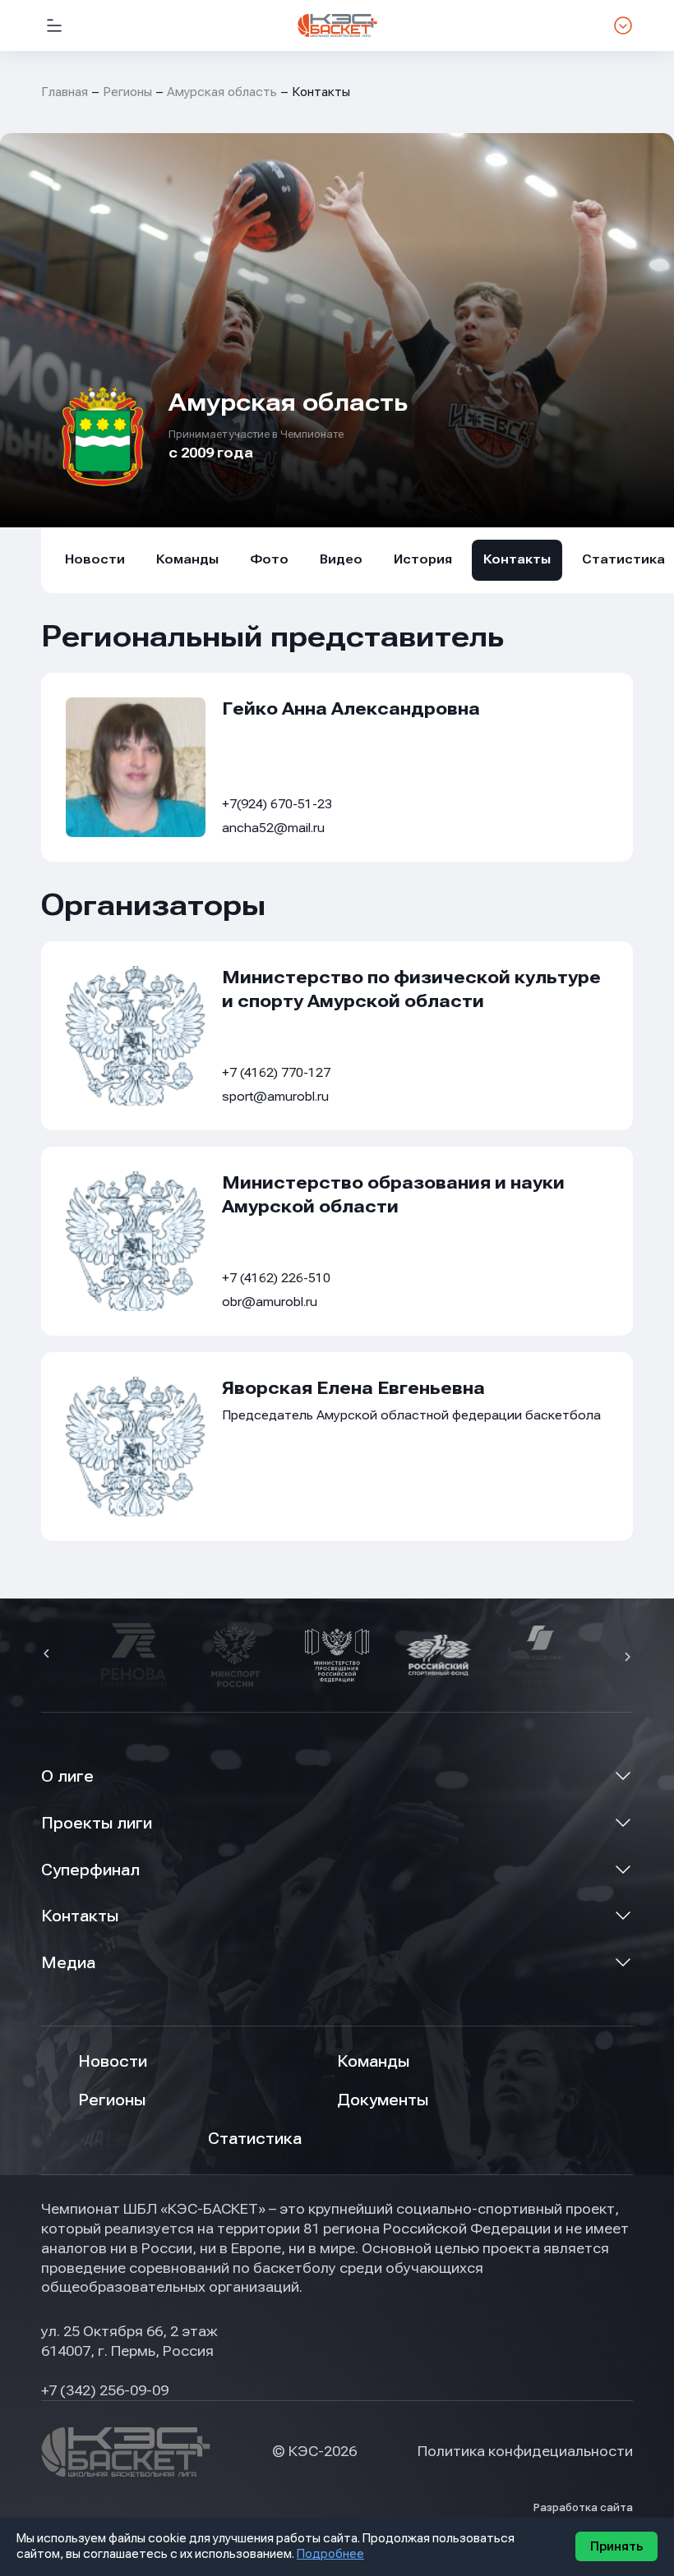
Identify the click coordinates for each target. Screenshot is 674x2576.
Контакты (517, 559)
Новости (95, 559)
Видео (341, 559)
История (423, 559)
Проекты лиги (97, 1823)
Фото (269, 559)
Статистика (255, 2139)
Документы (383, 2100)
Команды (187, 559)
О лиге (67, 1776)
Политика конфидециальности (525, 2451)
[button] (48, 1655)
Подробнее (330, 2554)
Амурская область (222, 92)
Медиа (68, 1963)
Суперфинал (90, 1870)
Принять (616, 2546)
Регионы (127, 92)
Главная (65, 92)
